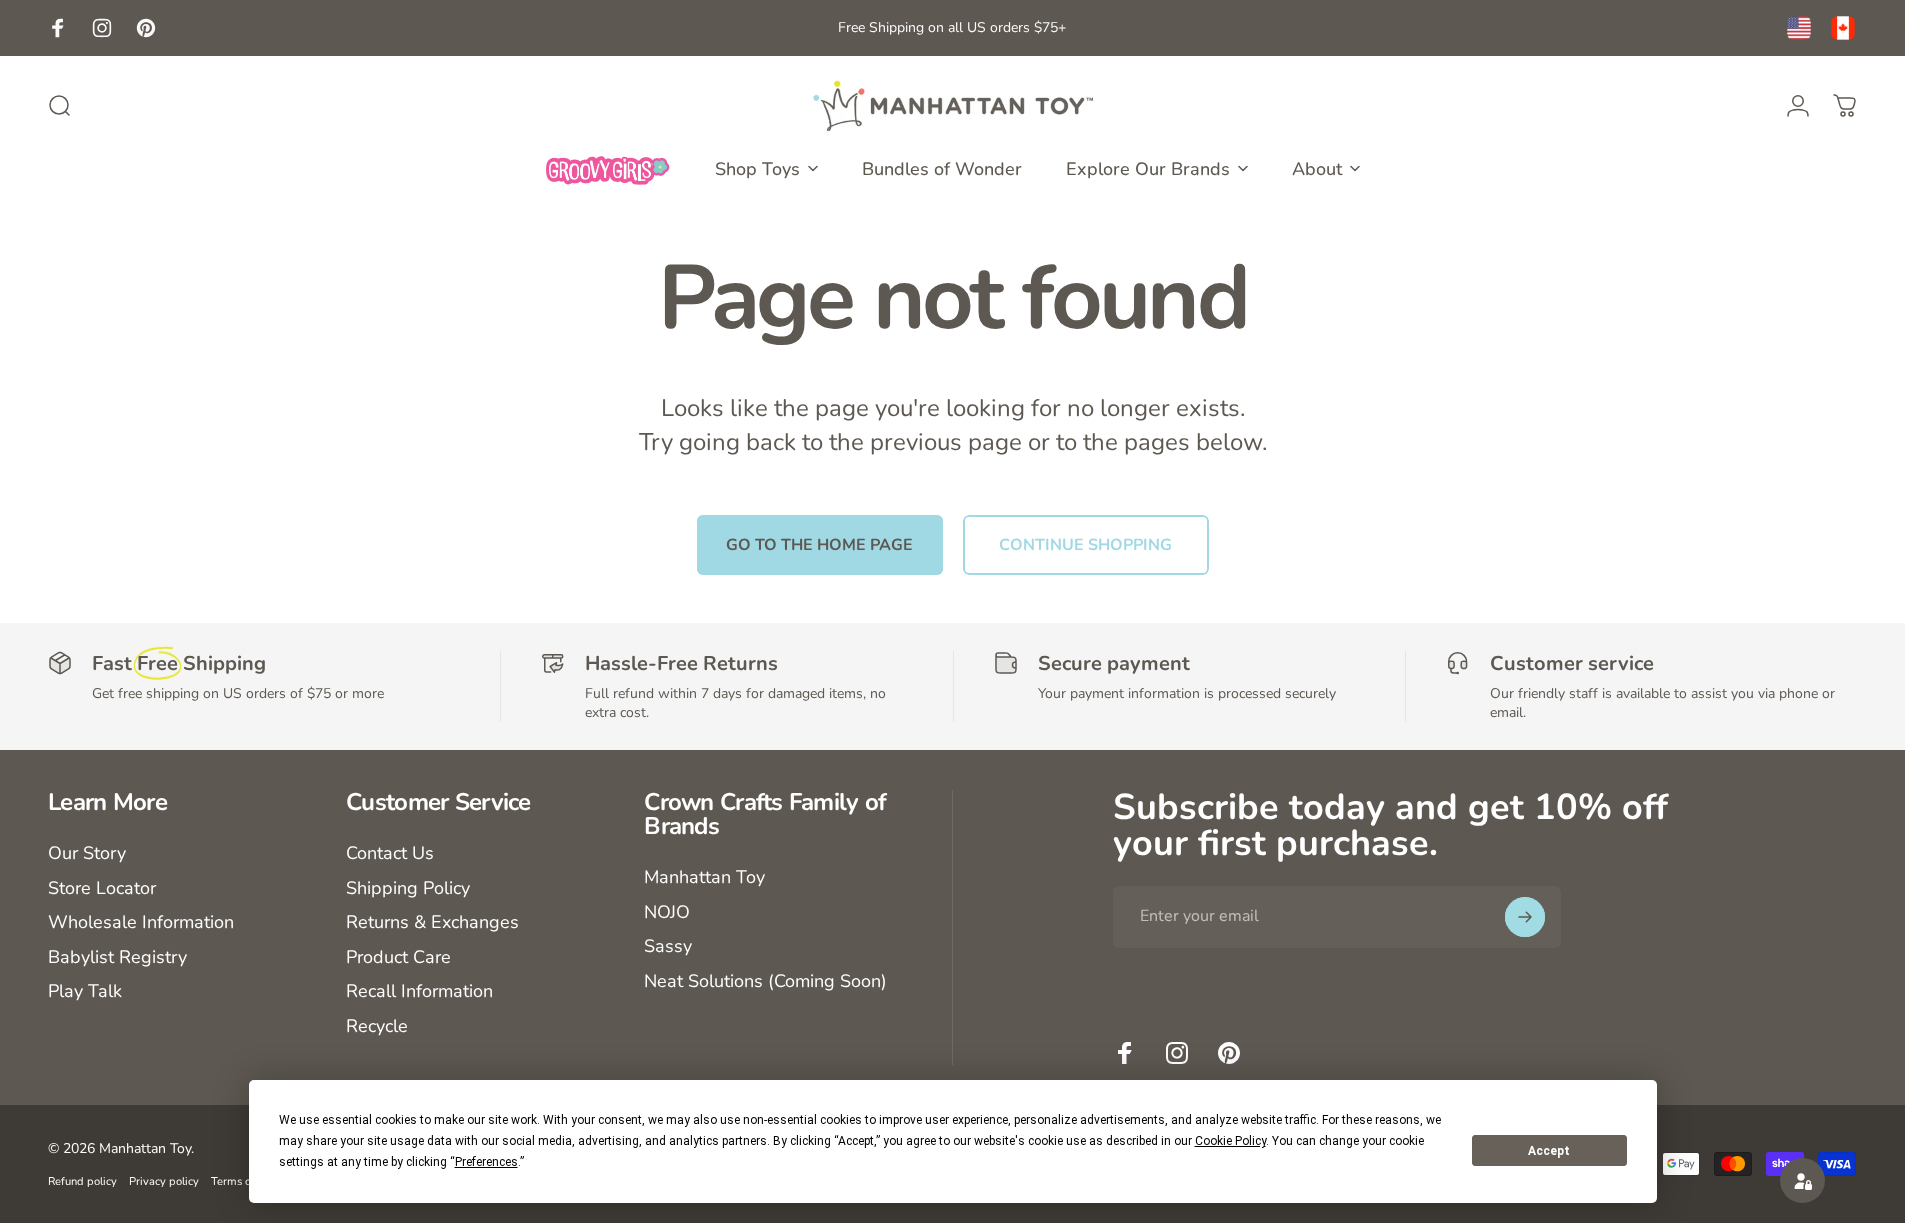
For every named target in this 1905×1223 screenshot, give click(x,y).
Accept (1549, 1151)
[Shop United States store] (1799, 28)
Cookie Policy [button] (1230, 1141)
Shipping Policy (408, 888)
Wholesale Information (141, 922)
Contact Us (390, 853)
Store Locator (102, 888)
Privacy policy (164, 1181)
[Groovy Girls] (608, 169)
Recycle (377, 1026)
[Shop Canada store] (1843, 28)
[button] (1802, 1180)
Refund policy (82, 1181)
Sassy (668, 946)
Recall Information (419, 991)
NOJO (667, 912)
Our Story (87, 853)
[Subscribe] (1525, 917)
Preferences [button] (486, 1162)
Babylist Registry (117, 957)
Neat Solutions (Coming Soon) (765, 981)
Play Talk (85, 991)
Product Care (398, 957)
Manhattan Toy (704, 877)
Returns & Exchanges (432, 922)
